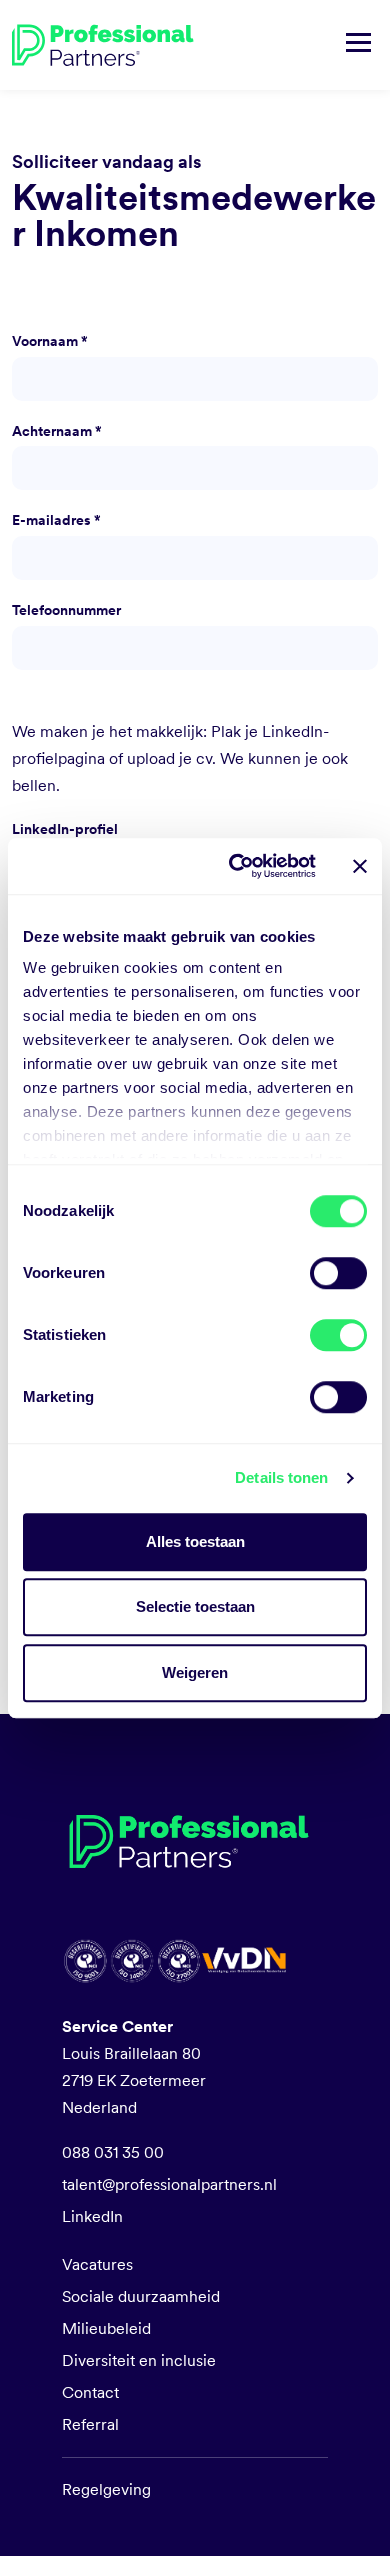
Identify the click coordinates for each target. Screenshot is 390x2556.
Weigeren (195, 1672)
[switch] (338, 1273)
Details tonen (281, 1477)
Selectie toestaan (195, 1606)
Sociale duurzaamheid (141, 2296)
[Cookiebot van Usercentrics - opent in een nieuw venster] (236, 866)
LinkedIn (92, 2216)
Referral (90, 2424)
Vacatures (97, 2264)
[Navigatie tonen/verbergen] (358, 45)
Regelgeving (106, 2489)
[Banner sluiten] (360, 866)
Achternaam (57, 431)
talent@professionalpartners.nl (169, 2184)
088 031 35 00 (113, 2152)
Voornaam (50, 341)
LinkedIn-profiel (65, 829)
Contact (90, 2392)
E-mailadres (56, 520)
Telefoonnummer (66, 610)
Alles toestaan (195, 1541)
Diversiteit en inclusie (139, 2360)
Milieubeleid (106, 2328)
